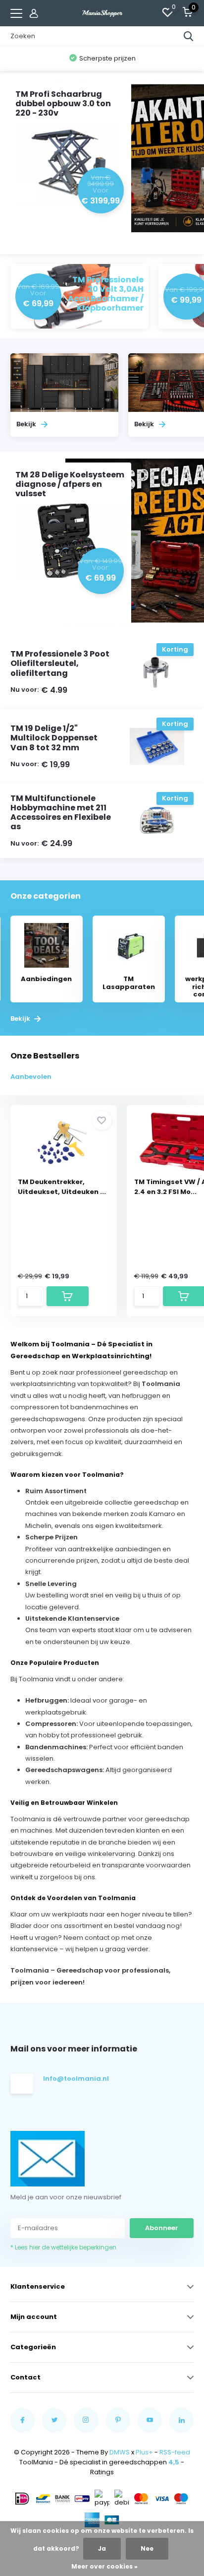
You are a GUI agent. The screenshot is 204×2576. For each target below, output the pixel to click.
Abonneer (162, 2228)
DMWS (120, 2452)
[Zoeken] (189, 36)
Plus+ (144, 2452)
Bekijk (21, 1019)
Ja (102, 2548)
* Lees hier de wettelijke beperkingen (63, 2247)
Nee (147, 2548)
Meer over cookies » (104, 2566)
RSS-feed (175, 2452)
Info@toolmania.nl (75, 2079)
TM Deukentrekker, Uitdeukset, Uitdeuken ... (62, 1187)
